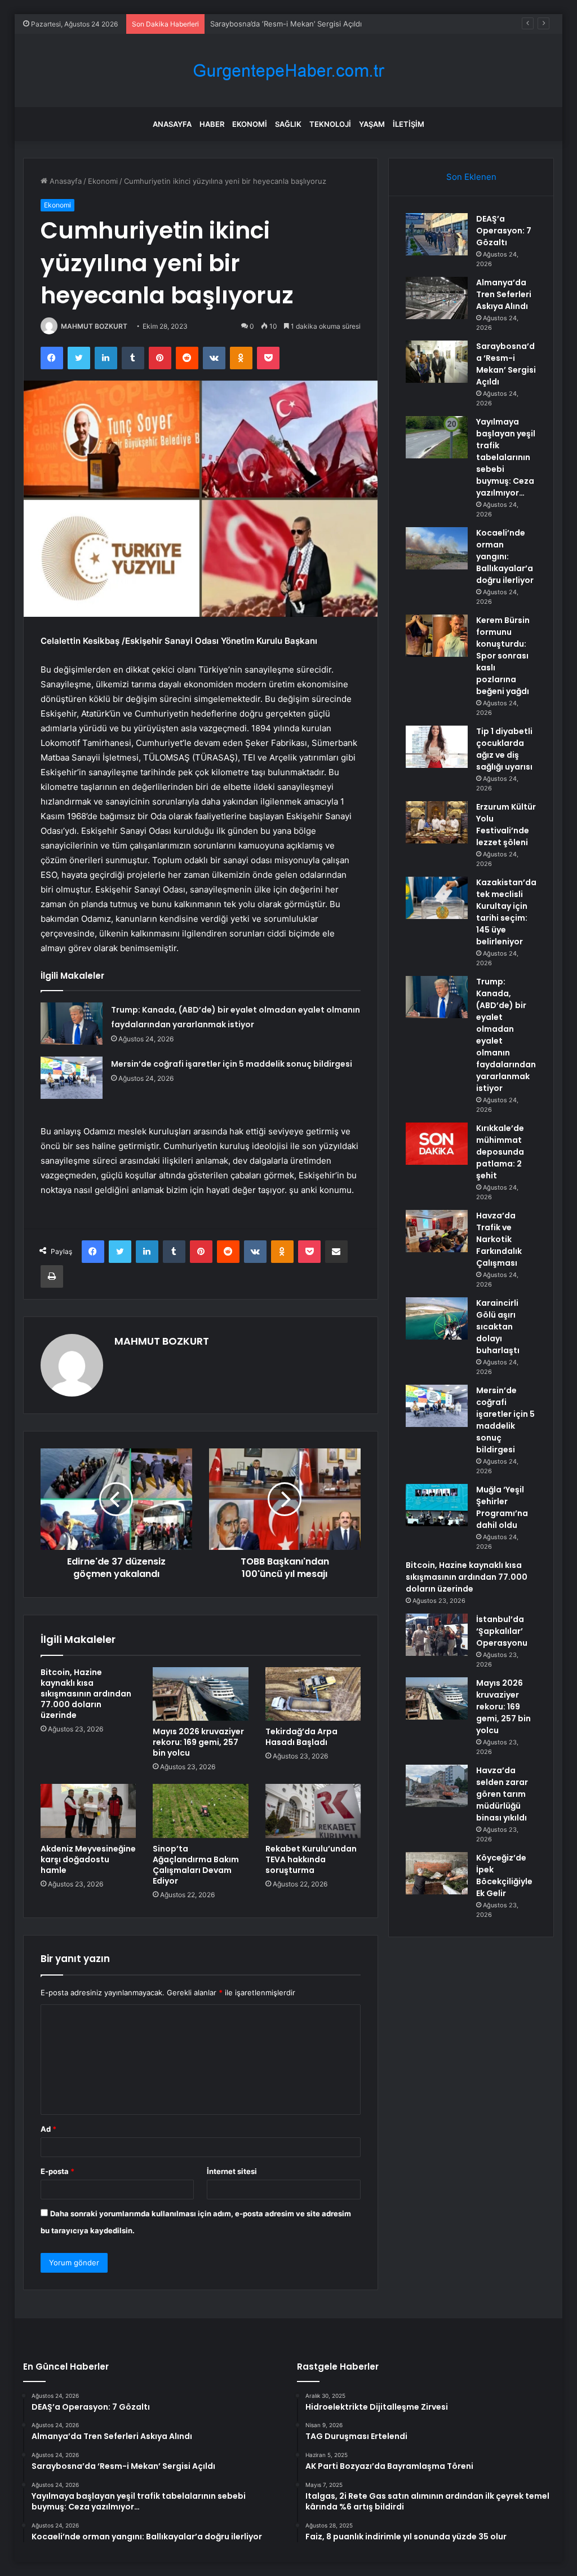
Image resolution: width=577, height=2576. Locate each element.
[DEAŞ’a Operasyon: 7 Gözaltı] (437, 234)
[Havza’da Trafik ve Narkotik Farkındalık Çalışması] (437, 1231)
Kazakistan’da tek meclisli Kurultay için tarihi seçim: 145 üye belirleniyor (506, 912)
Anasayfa (172, 124)
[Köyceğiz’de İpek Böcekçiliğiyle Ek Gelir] (437, 1873)
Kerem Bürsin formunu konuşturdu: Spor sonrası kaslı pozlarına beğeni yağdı (503, 656)
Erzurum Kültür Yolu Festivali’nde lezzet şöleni (506, 825)
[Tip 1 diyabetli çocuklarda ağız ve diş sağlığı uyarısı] (437, 747)
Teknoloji (330, 124)
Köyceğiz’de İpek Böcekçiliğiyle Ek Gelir (504, 1875)
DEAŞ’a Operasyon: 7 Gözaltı (504, 231)
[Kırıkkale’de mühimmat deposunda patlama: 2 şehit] (437, 1144)
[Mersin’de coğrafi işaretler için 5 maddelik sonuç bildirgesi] (72, 1078)
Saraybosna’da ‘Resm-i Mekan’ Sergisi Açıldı (286, 24)
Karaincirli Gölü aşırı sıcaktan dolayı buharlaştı (498, 1327)
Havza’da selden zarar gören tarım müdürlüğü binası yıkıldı (502, 1794)
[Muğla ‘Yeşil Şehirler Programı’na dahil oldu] (437, 1505)
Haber (212, 124)
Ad (48, 2129)
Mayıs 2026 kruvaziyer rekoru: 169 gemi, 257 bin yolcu (198, 1742)
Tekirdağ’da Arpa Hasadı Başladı (301, 1737)
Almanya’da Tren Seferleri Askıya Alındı (504, 294)
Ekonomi (250, 124)
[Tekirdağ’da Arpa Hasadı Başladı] (313, 1694)
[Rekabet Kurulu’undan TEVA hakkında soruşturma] (313, 1811)
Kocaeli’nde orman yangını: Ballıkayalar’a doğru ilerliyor (505, 556)
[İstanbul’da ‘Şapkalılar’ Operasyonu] (437, 1635)
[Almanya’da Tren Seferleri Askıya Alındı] (437, 298)
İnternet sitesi (232, 2171)
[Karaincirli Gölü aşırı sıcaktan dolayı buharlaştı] (437, 1318)
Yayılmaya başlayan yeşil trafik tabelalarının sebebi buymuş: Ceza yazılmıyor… (506, 457)
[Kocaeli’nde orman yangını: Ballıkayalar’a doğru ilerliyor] (437, 548)
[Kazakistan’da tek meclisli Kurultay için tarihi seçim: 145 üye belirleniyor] (437, 898)
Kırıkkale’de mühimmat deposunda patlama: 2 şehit (500, 1152)
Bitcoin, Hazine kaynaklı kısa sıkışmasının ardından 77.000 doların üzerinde (86, 1694)
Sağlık (288, 124)
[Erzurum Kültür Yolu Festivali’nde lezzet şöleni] (437, 822)
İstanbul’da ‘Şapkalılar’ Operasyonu (502, 1631)
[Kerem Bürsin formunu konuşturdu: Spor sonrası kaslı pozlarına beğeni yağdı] (437, 636)
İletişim (409, 124)
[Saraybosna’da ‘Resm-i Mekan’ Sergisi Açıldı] (437, 362)
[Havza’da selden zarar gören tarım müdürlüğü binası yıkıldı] (437, 1786)
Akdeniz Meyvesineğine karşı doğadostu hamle (88, 1859)
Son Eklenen (471, 177)
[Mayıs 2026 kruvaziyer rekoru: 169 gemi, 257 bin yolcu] (201, 1694)
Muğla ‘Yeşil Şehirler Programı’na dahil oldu (502, 1507)
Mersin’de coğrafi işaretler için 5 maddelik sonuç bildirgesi (232, 1064)
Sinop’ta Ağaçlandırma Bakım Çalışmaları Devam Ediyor (196, 1865)
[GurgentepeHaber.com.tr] (288, 71)
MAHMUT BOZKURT (94, 326)
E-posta (57, 2171)
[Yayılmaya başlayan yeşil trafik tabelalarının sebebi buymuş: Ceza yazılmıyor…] (437, 437)
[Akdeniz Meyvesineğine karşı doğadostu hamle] (88, 1811)
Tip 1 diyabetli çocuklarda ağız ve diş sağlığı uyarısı (504, 749)
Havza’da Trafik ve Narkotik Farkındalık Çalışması (499, 1239)
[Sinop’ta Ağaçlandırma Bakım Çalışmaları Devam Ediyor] (201, 1811)
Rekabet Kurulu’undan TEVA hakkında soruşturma (311, 1859)
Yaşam (372, 124)
